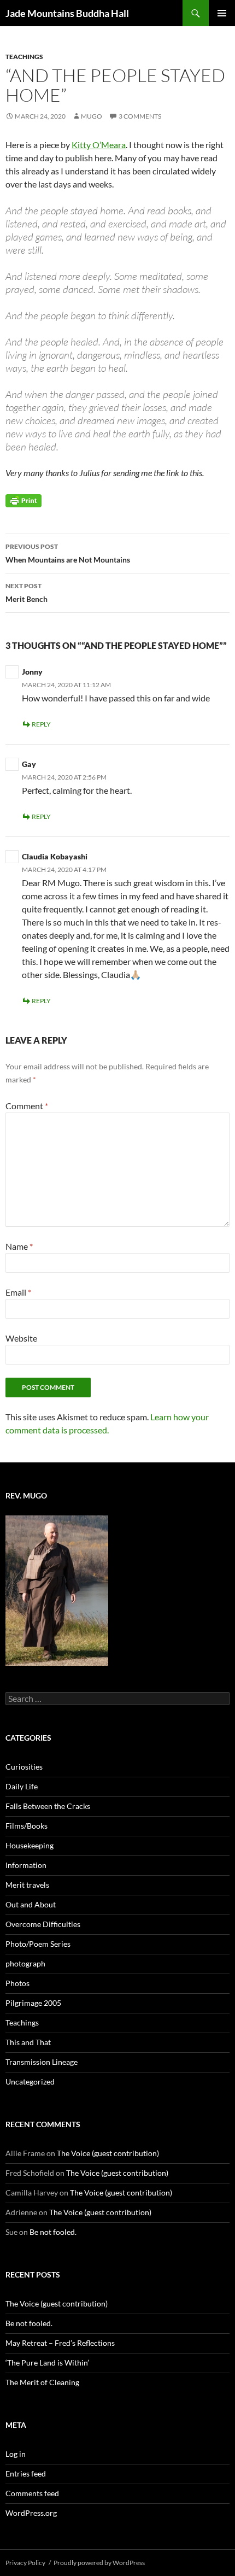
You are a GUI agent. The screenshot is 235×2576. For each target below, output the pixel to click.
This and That (28, 2042)
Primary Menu (222, 13)
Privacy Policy (25, 2563)
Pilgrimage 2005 (33, 2003)
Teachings (24, 57)
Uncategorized (30, 2082)
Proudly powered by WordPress (99, 2563)
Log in (16, 2454)
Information (26, 1865)
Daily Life (22, 1786)
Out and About (31, 1904)
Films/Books (27, 1826)
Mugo (92, 116)
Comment (27, 1106)
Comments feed (32, 2493)
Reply (41, 724)
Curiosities (24, 1767)
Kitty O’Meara (99, 145)
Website (21, 1338)
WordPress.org (31, 2513)
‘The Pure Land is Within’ (47, 2363)
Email (18, 1292)
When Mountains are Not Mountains (68, 553)
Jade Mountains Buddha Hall (67, 13)
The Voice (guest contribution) (108, 2153)
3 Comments (140, 116)
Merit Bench (27, 593)
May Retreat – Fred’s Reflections (60, 2343)
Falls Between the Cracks (48, 1806)
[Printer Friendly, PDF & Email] (23, 500)
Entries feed (26, 2473)
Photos (17, 1983)
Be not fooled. (53, 2232)
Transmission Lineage (42, 2062)
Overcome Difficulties (43, 1924)
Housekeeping (30, 1845)
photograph (25, 1963)
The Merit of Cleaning (42, 2382)
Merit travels (27, 1885)
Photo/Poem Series (38, 1944)
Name (19, 1246)
